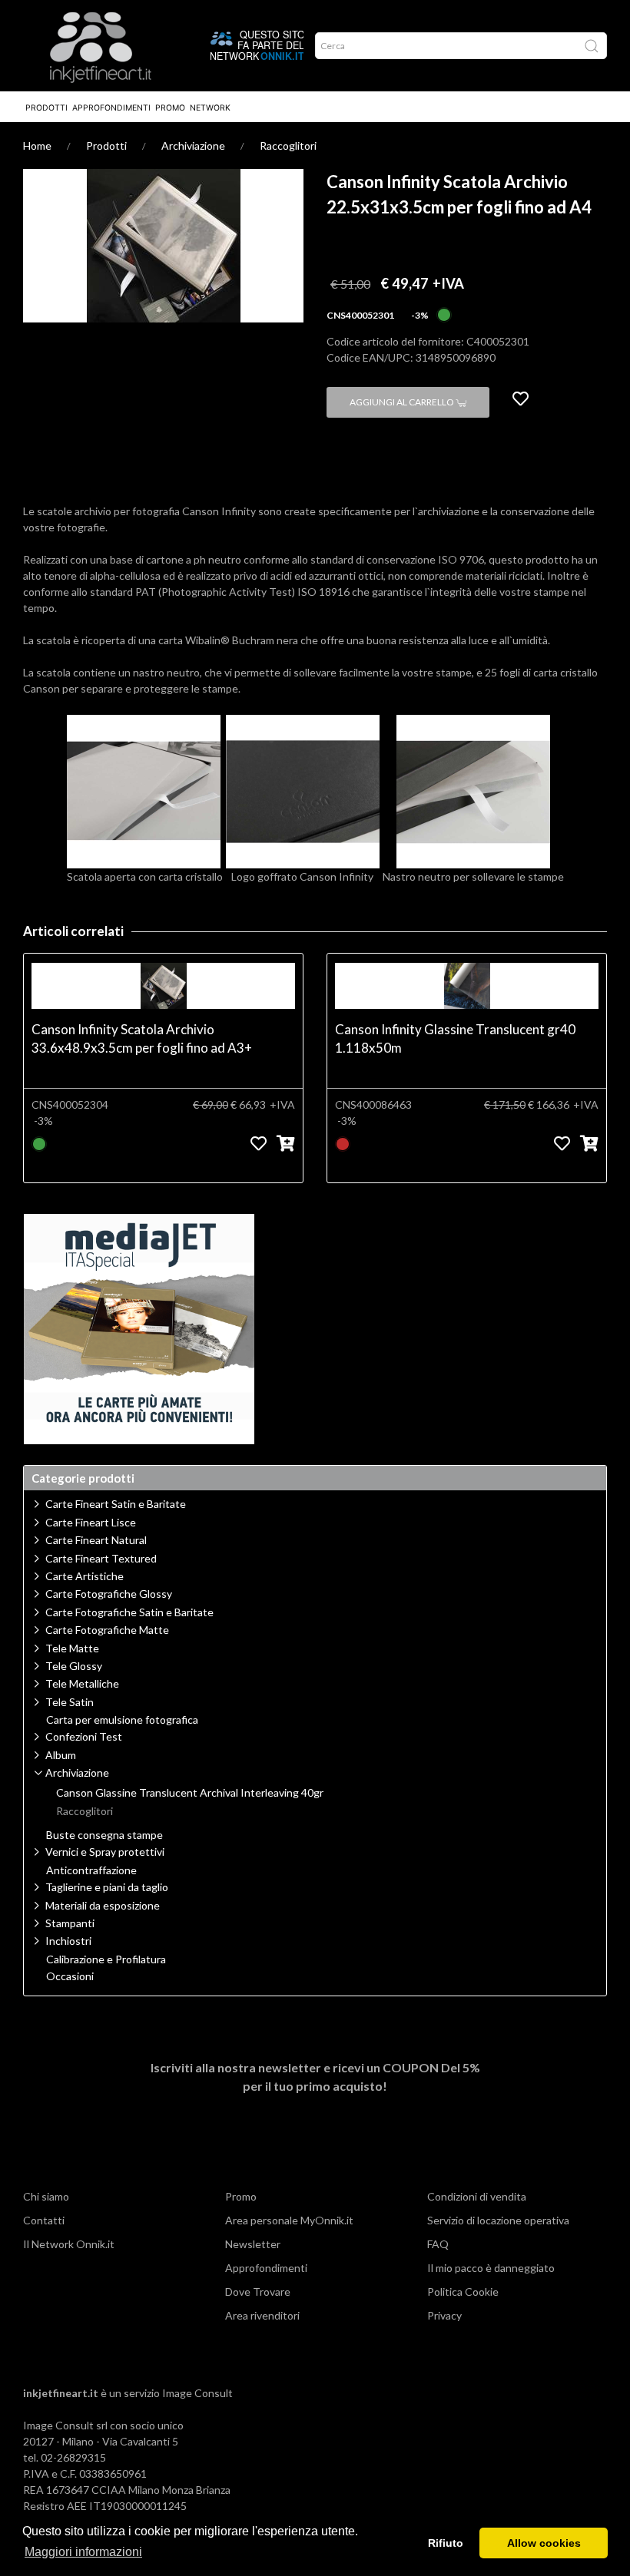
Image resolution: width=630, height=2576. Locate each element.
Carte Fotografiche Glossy (109, 1594)
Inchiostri (68, 1941)
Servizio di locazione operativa (498, 2220)
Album (61, 1755)
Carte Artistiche (85, 1576)
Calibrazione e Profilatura (106, 1959)
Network (210, 108)
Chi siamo (46, 2196)
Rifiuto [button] (446, 2543)
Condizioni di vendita (477, 2196)
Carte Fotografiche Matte (107, 1630)
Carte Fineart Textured (101, 1558)
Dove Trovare (258, 2292)
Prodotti (46, 108)
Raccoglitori (288, 145)
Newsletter (253, 2244)
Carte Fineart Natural (96, 1540)
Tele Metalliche (82, 1683)
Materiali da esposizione (103, 1905)
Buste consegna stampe (104, 1835)
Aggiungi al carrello (403, 402)
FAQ (438, 2244)
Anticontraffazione (91, 1870)
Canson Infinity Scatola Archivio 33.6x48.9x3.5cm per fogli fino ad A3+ (142, 1038)
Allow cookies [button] (544, 2543)
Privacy (444, 2315)
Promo (170, 108)
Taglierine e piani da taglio (107, 1887)
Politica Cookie (463, 2292)
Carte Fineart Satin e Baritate (116, 1504)
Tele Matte (72, 1648)
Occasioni (70, 1976)
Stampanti (70, 1923)
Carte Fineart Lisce (91, 1522)
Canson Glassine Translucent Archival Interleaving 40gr (190, 1793)
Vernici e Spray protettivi (105, 1852)
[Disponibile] (444, 314)
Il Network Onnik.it (69, 2244)
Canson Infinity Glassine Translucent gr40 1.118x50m (455, 1038)
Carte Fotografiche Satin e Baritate (129, 1612)
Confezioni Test (84, 1736)
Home (37, 145)
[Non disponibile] (343, 1142)
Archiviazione (193, 145)
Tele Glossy (74, 1666)
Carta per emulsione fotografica (122, 1720)
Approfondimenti (111, 108)
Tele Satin (70, 1702)
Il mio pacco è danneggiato (491, 2268)
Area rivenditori (262, 2315)
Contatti (44, 2220)
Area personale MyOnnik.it (289, 2220)
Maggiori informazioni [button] (83, 2552)
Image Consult (197, 2393)
